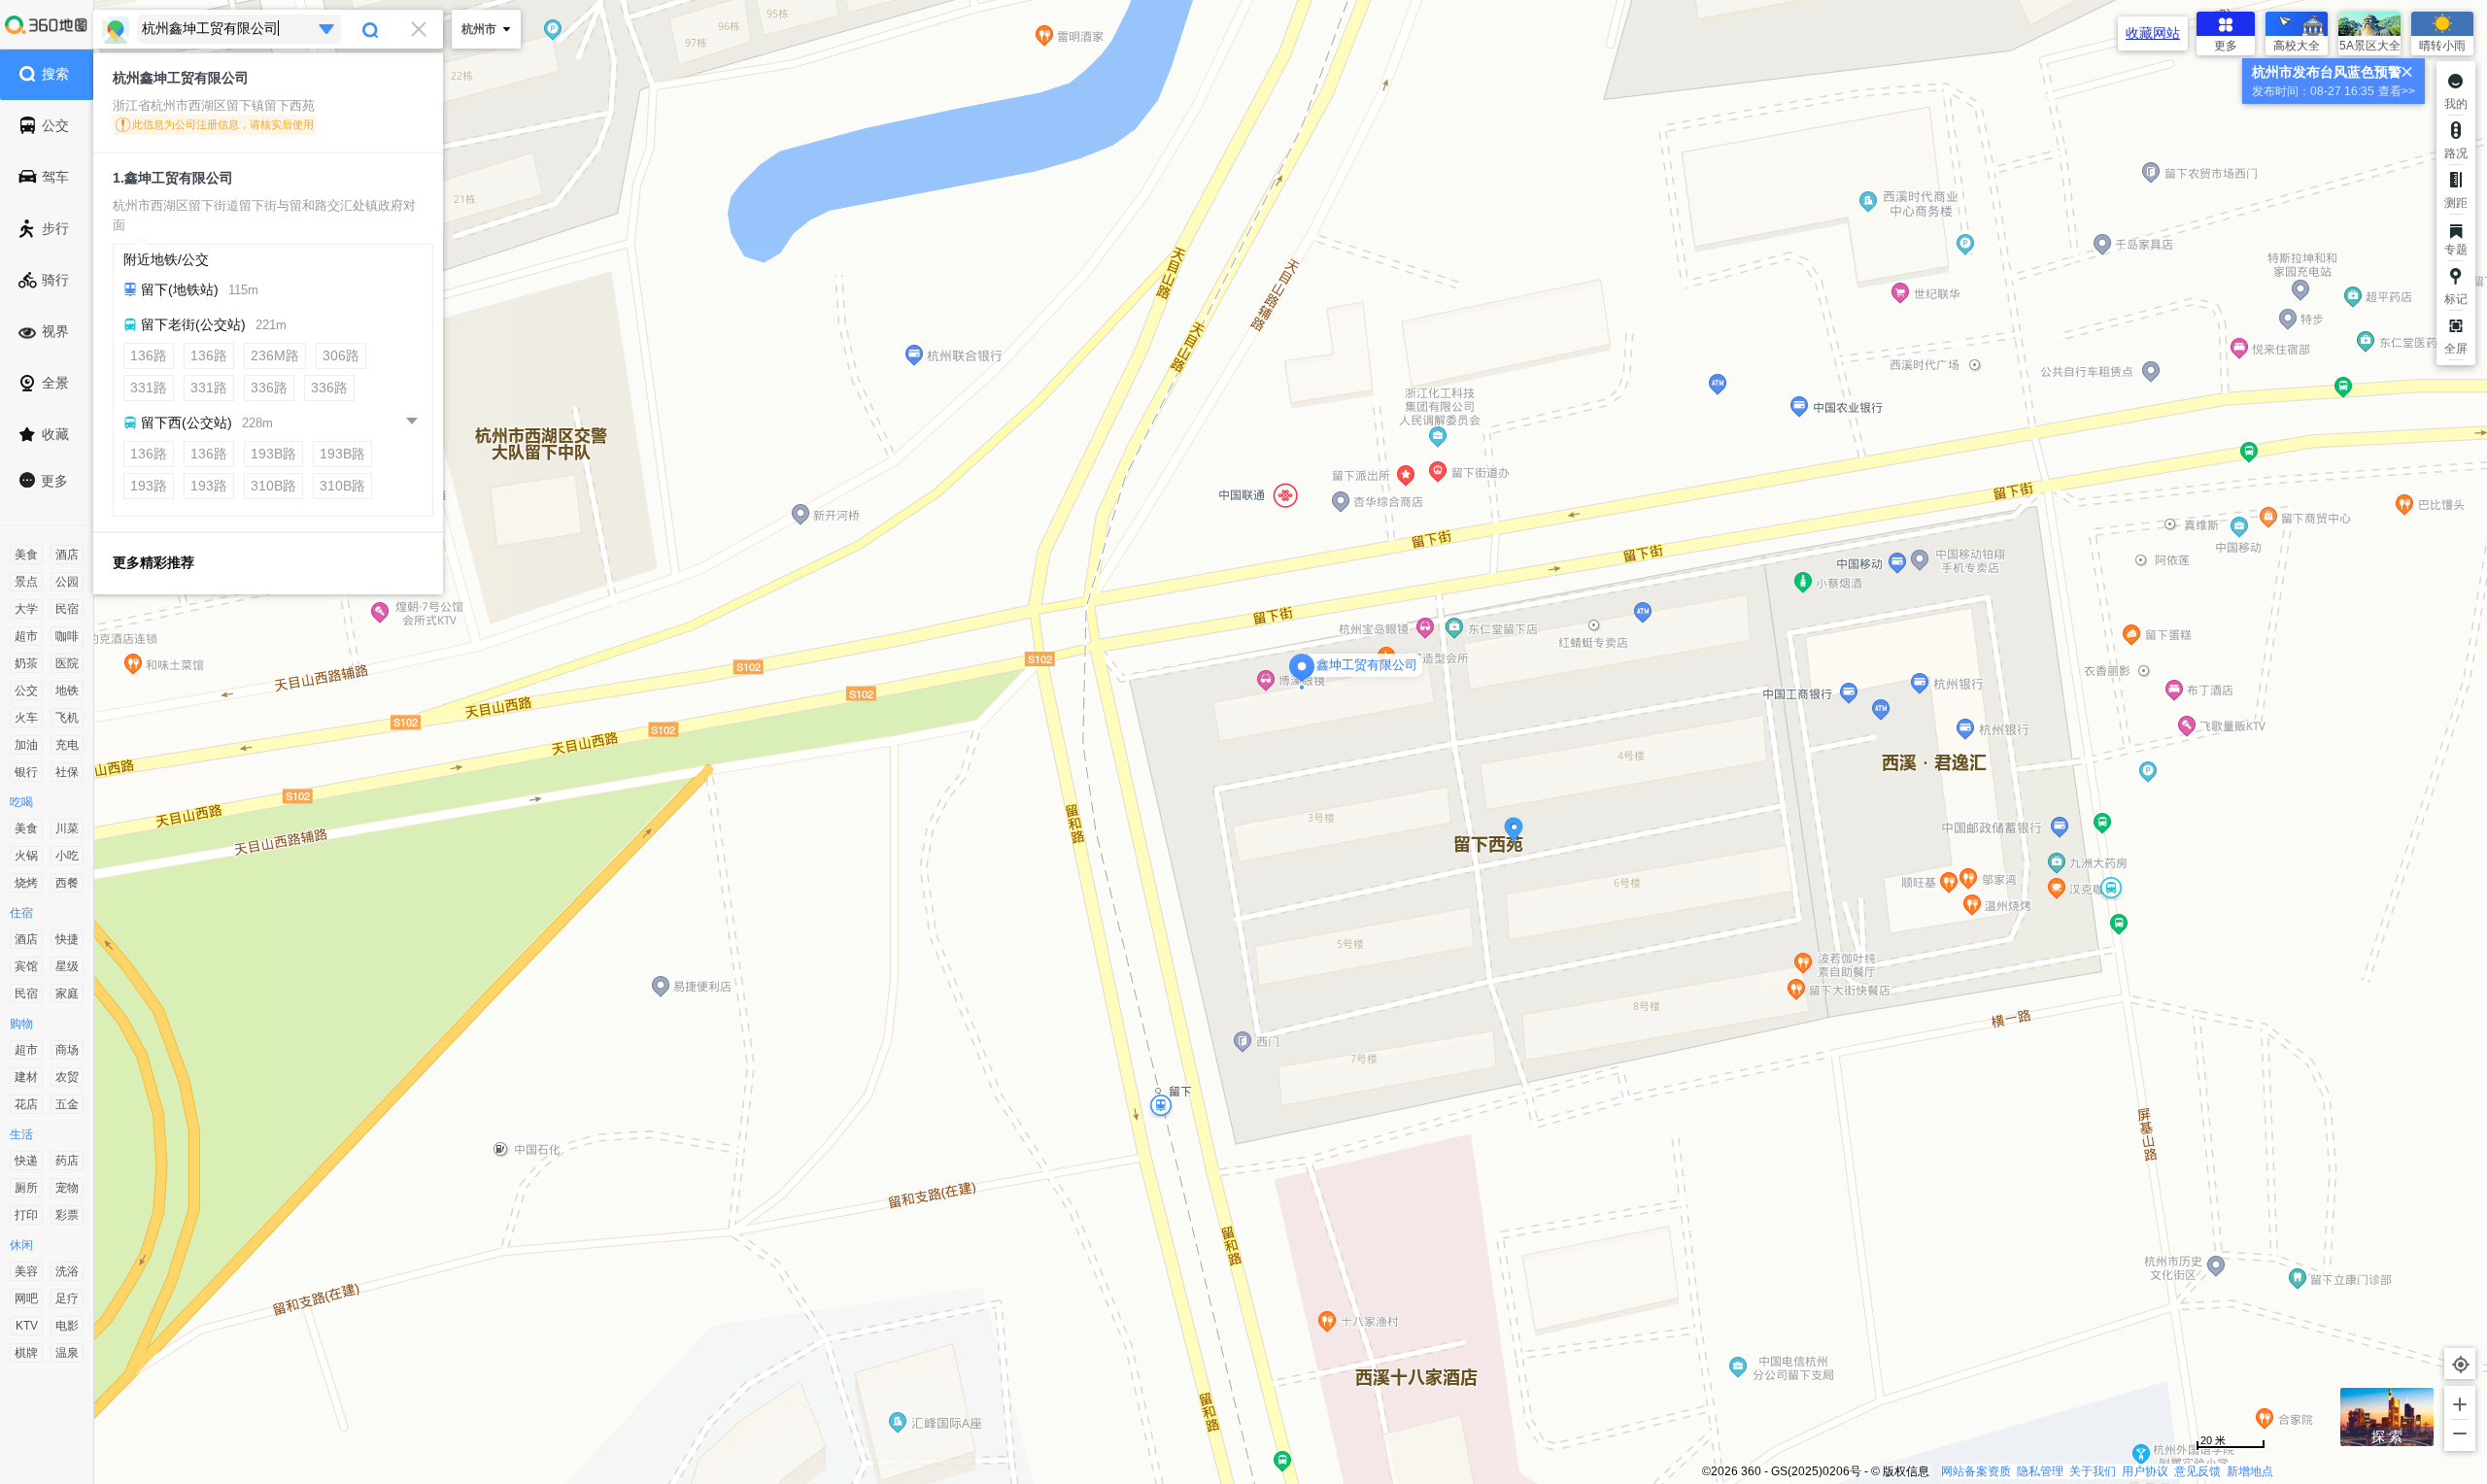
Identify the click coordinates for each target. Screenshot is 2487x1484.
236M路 (275, 355)
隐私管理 (2040, 1471)
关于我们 (2093, 1471)
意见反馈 (2197, 1471)
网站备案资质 (1976, 1471)
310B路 (273, 486)
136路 (149, 355)
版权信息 (1906, 1471)
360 (1751, 1471)
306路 (341, 355)
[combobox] (268, 29)
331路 (149, 388)
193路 (149, 486)
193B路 (273, 454)
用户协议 (2145, 1471)
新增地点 (2250, 1471)
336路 (269, 388)
